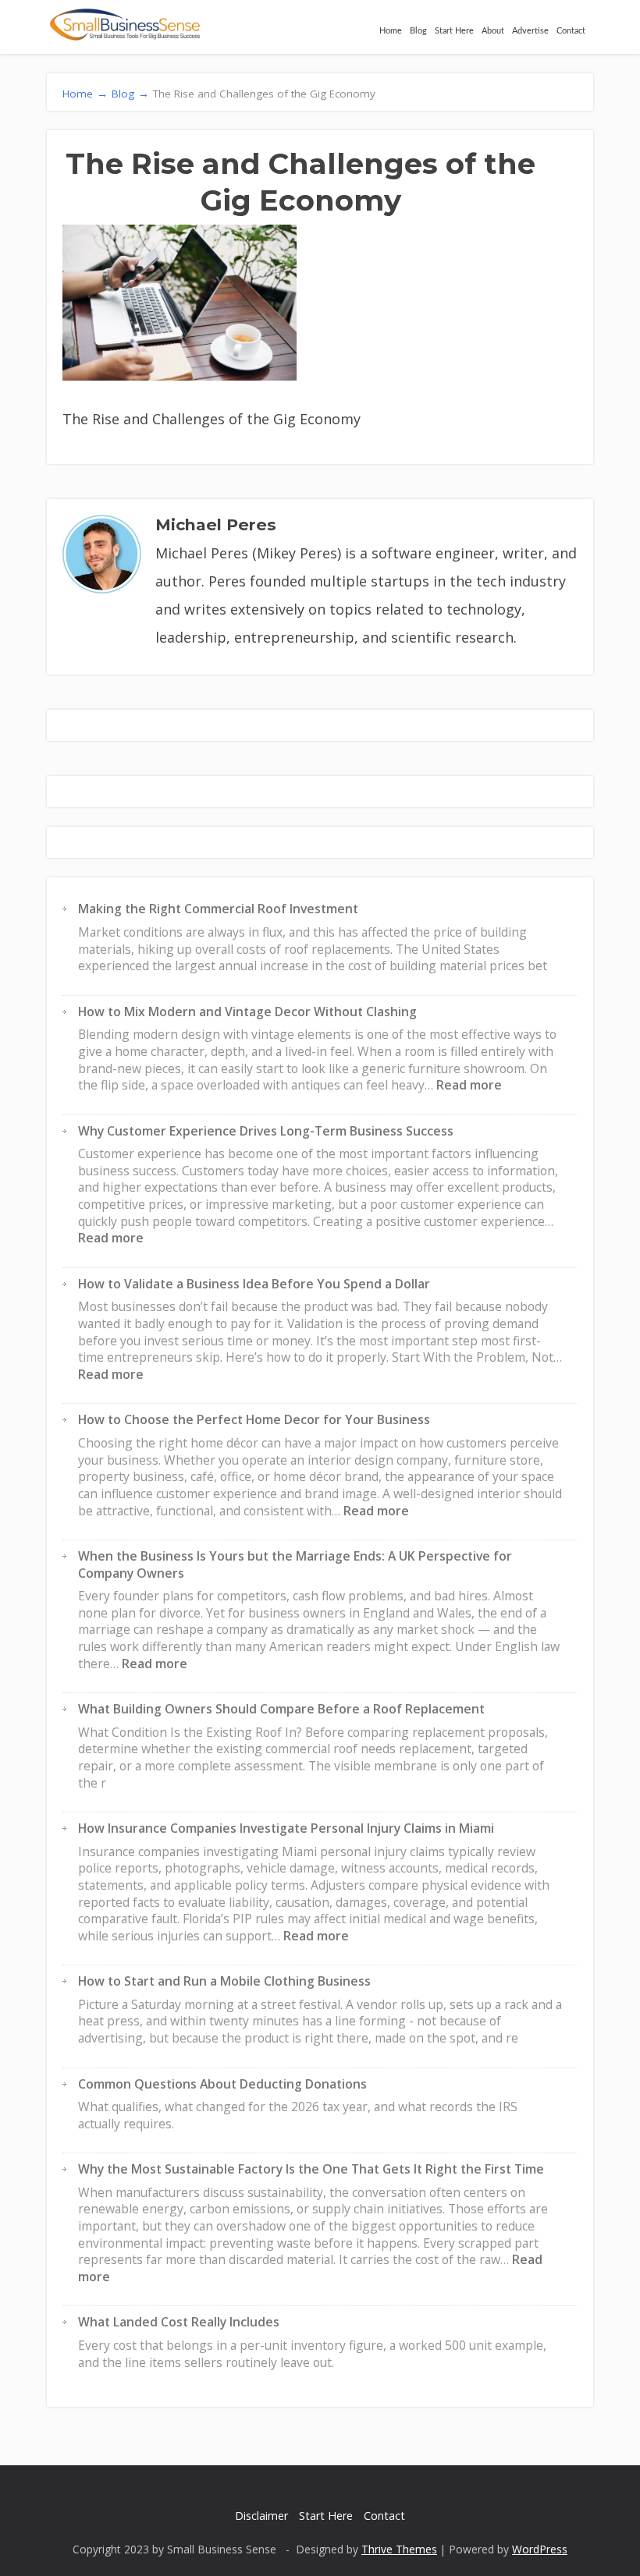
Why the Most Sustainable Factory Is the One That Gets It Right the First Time (311, 2169)
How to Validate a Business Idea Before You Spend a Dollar (254, 1284)
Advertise (530, 31)
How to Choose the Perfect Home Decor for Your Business (254, 1419)
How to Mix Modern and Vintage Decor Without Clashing (247, 1012)
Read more (469, 1085)
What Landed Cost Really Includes (179, 2322)
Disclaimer (261, 2516)
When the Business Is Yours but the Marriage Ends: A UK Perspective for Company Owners (295, 1564)
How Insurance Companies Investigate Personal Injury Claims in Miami (286, 1828)
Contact (571, 31)
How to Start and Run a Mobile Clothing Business (224, 1981)
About (493, 31)
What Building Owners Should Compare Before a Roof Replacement (281, 1709)
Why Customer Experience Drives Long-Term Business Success (266, 1131)
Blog (418, 31)
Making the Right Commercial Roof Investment (218, 909)
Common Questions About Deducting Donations (222, 2084)
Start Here (454, 31)
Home (391, 31)
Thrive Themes (399, 2549)
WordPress (540, 2549)
